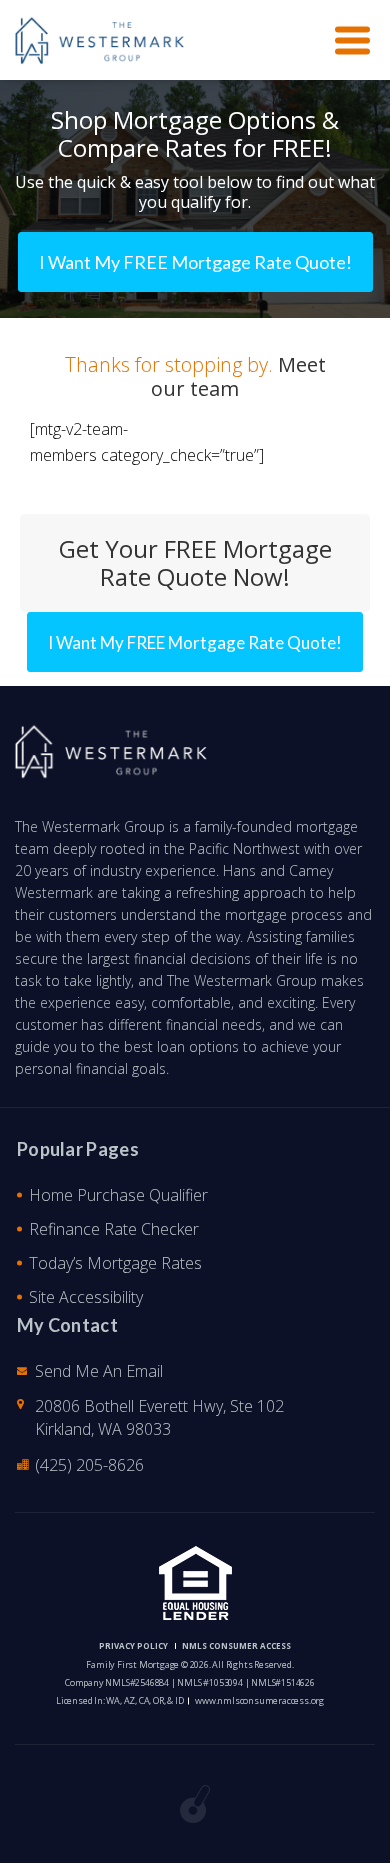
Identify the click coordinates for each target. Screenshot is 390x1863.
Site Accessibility (86, 1297)
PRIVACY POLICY (133, 1645)
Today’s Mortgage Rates (115, 1263)
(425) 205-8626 (89, 1465)
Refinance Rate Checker (114, 1229)
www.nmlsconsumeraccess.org (259, 1700)
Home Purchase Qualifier (118, 1195)
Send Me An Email (99, 1371)
